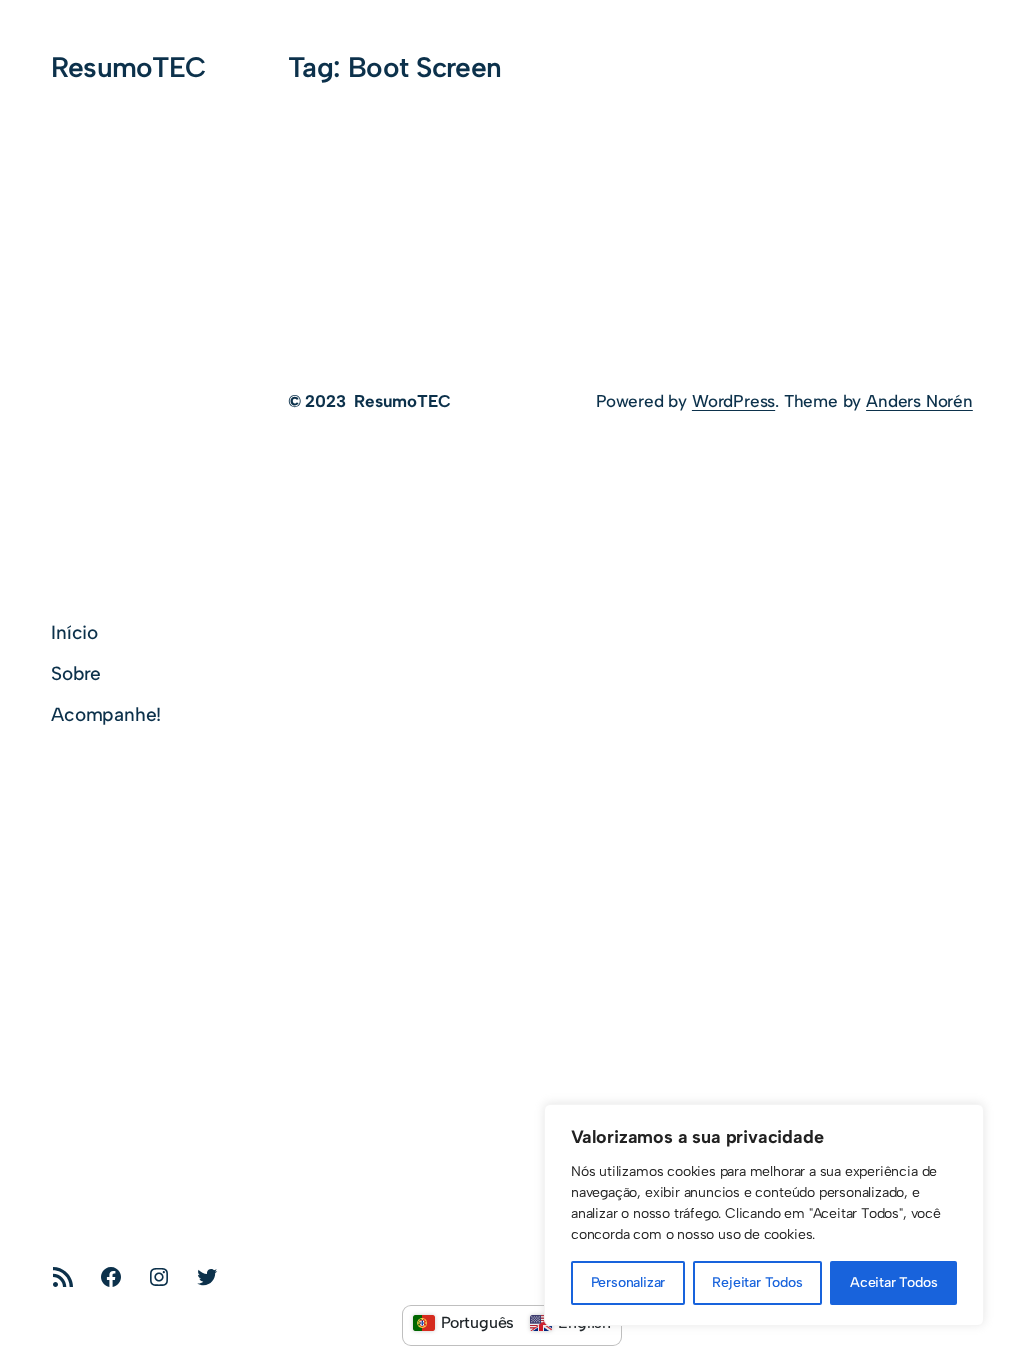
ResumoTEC (128, 67)
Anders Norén (919, 401)
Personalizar (628, 1282)
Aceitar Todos (894, 1282)
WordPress (733, 401)
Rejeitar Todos (757, 1282)
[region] (764, 1215)
